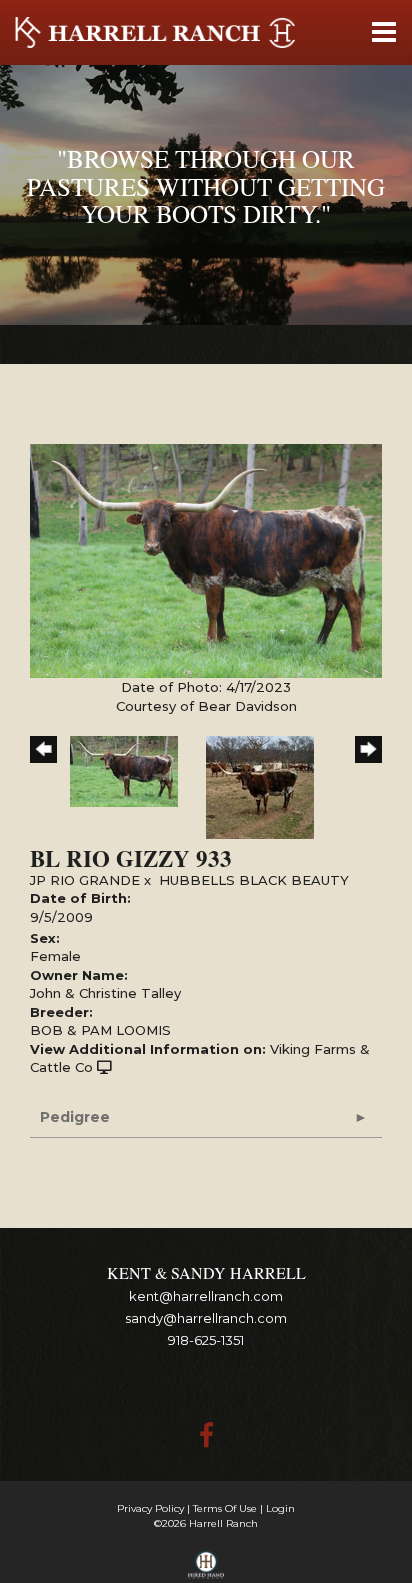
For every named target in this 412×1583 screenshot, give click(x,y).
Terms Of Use (225, 1508)
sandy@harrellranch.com (206, 1318)
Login (280, 1508)
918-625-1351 (206, 1340)
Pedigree (75, 1117)
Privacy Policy (150, 1508)
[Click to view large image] (206, 560)
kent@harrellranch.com (206, 1296)
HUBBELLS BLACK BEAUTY (254, 880)
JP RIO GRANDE (85, 880)
